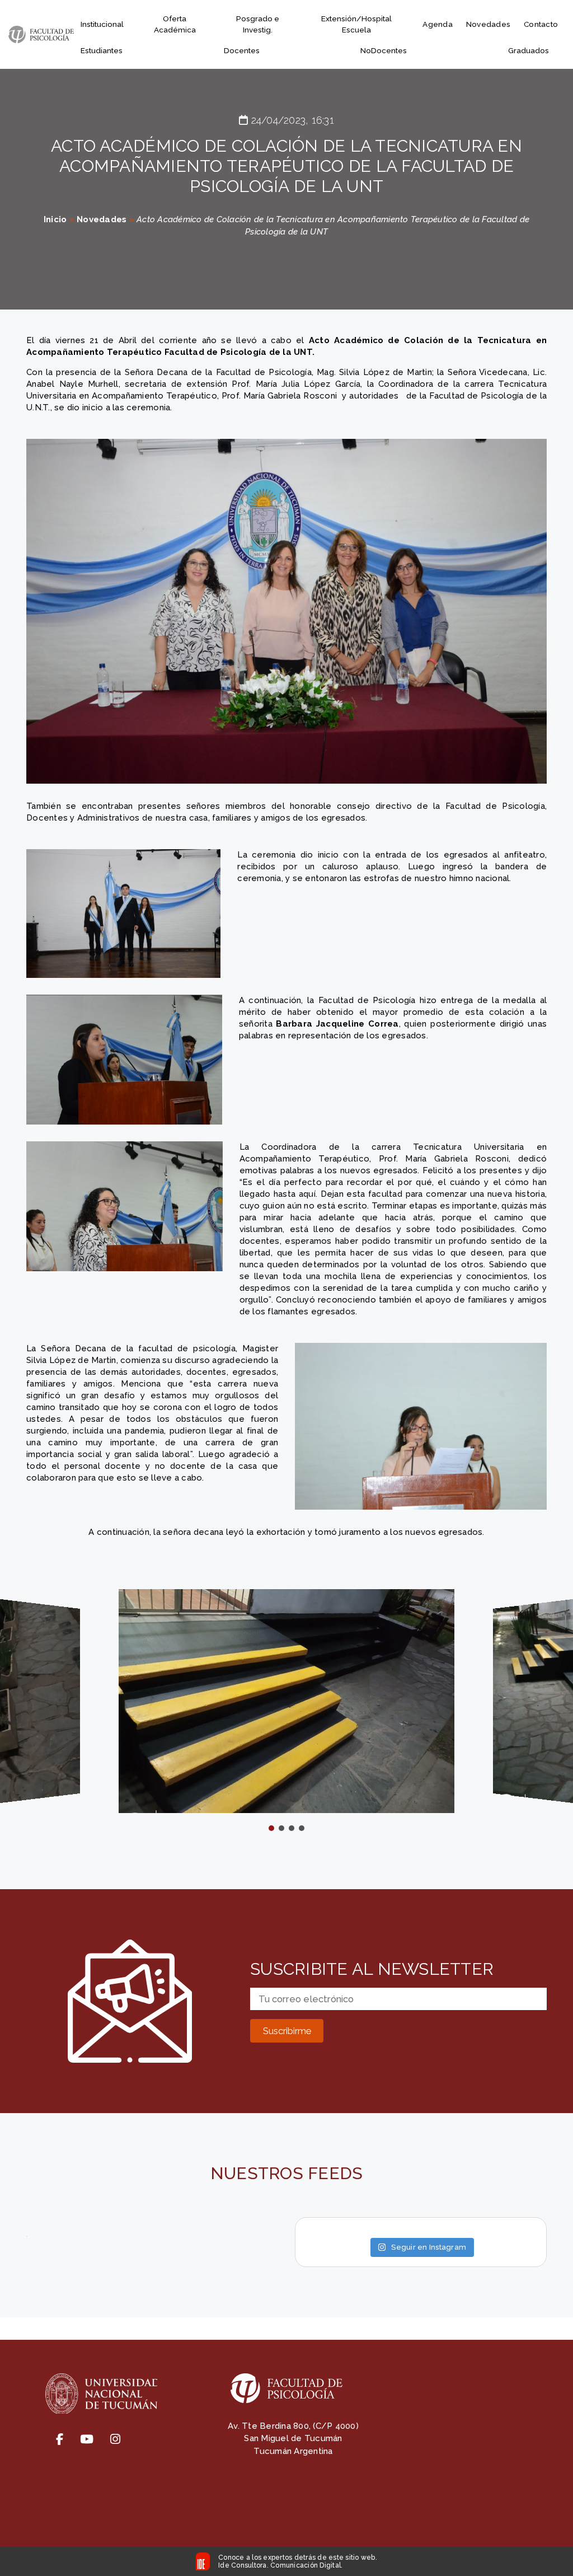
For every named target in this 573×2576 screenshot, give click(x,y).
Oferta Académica (175, 24)
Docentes (242, 50)
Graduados (529, 50)
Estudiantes (102, 50)
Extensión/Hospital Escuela (356, 24)
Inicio (55, 219)
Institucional (102, 24)
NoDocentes (384, 50)
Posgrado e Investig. (258, 24)
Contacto (541, 24)
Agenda (438, 24)
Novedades (488, 24)
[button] (271, 1828)
